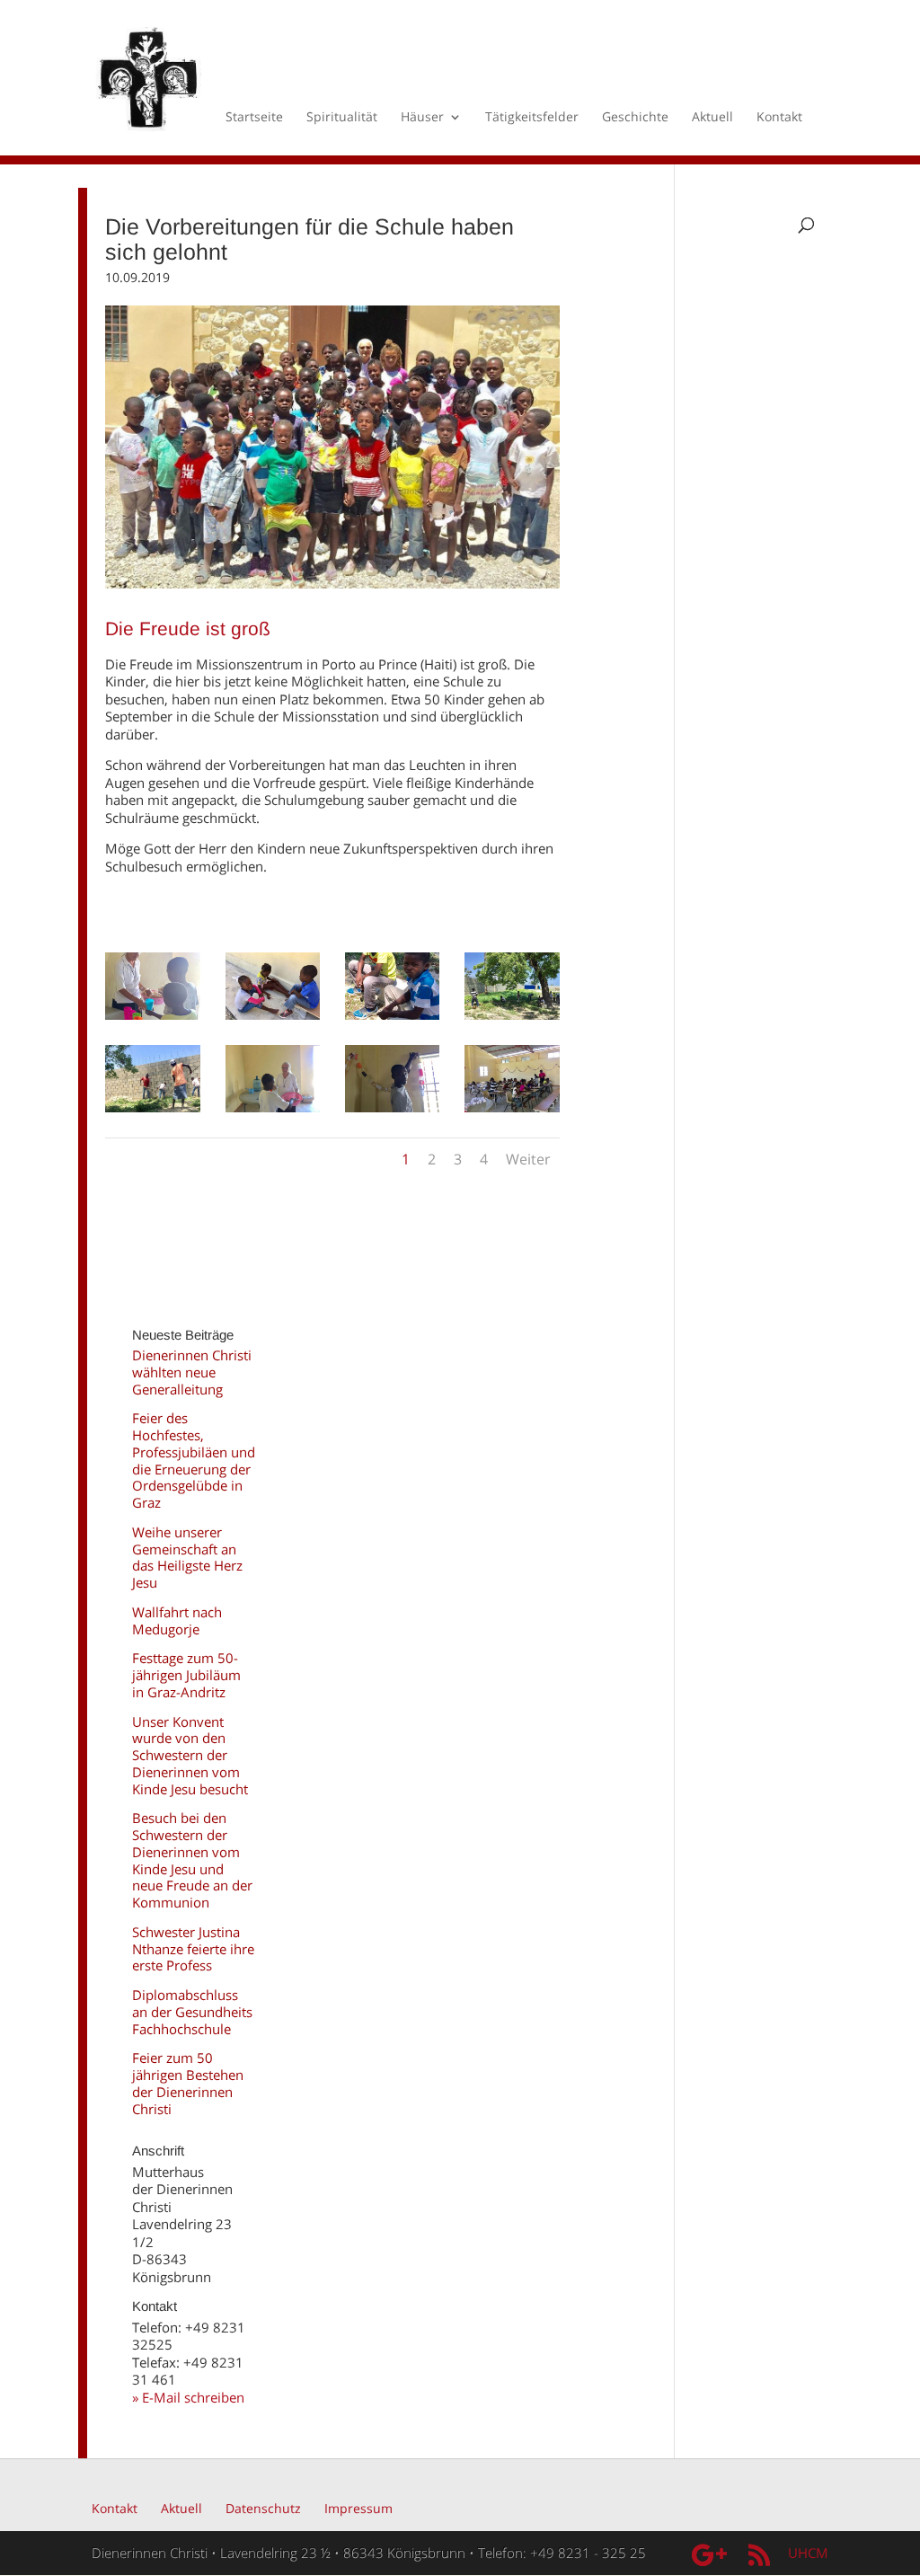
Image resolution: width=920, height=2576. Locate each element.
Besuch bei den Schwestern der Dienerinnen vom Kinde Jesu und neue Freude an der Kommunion (192, 1860)
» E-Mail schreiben (188, 2397)
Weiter (528, 1159)
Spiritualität (342, 118)
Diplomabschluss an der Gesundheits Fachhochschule (192, 2012)
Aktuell (712, 118)
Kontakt (779, 118)
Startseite (254, 118)
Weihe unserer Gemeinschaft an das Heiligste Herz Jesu (187, 1557)
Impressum (358, 2508)
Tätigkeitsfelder (532, 118)
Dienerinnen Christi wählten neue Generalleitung (192, 1372)
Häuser (422, 118)
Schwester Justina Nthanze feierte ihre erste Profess (193, 1949)
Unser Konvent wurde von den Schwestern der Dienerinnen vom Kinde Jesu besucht (190, 1755)
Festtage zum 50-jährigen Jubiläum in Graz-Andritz (186, 1675)
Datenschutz (263, 2508)
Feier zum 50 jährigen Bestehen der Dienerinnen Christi (188, 2083)
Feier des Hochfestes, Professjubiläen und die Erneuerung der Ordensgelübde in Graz (194, 1460)
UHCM (808, 2553)
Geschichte (635, 118)
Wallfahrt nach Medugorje (177, 1620)
